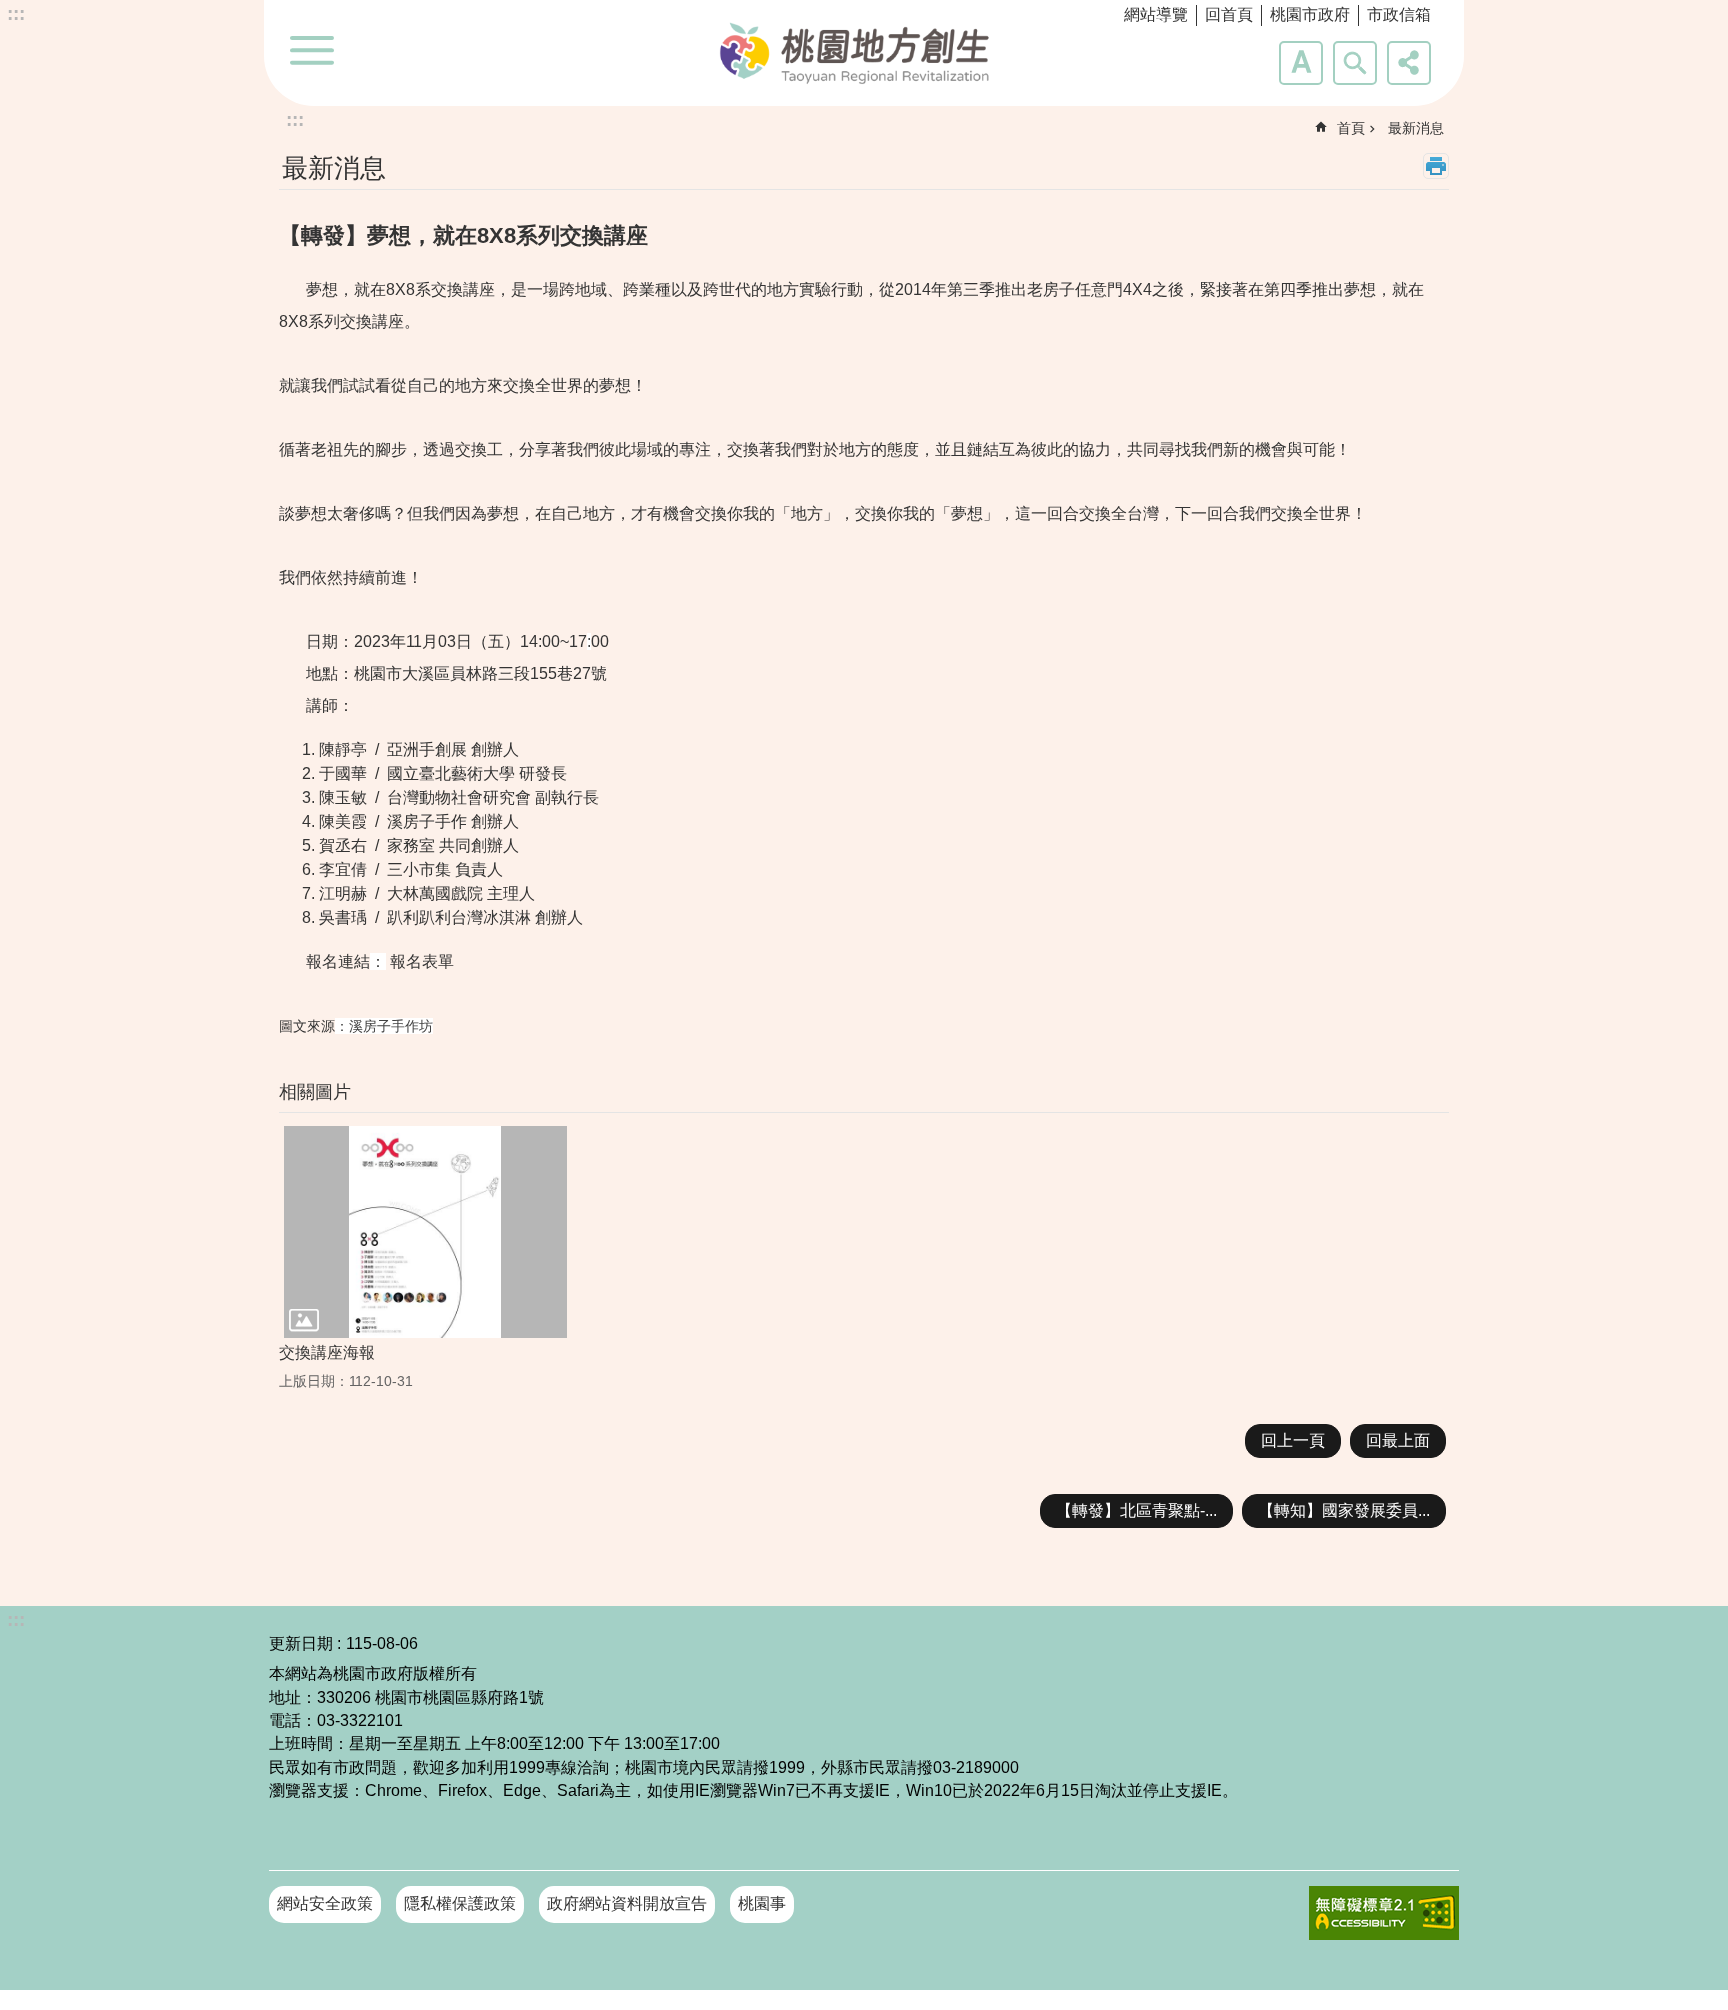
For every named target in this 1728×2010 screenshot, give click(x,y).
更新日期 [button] (301, 1643)
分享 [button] (1409, 63)
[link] (1384, 1913)
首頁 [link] (1351, 128)
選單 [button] (312, 50)
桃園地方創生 (864, 51)
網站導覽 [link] (1156, 14)
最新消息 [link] (1416, 128)
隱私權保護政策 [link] (460, 1903)
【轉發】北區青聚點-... (1136, 1510)
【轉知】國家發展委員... (1344, 1510)
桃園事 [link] (762, 1903)
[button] (425, 1232)
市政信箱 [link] (1399, 14)
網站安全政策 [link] (325, 1903)
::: (16, 13)
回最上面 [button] (1398, 1440)
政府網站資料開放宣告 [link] (627, 1903)
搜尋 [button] (1355, 63)
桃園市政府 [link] (1310, 14)
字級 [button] (1301, 63)
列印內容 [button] (1436, 166)
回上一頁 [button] (1293, 1440)
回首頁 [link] (1229, 14)
